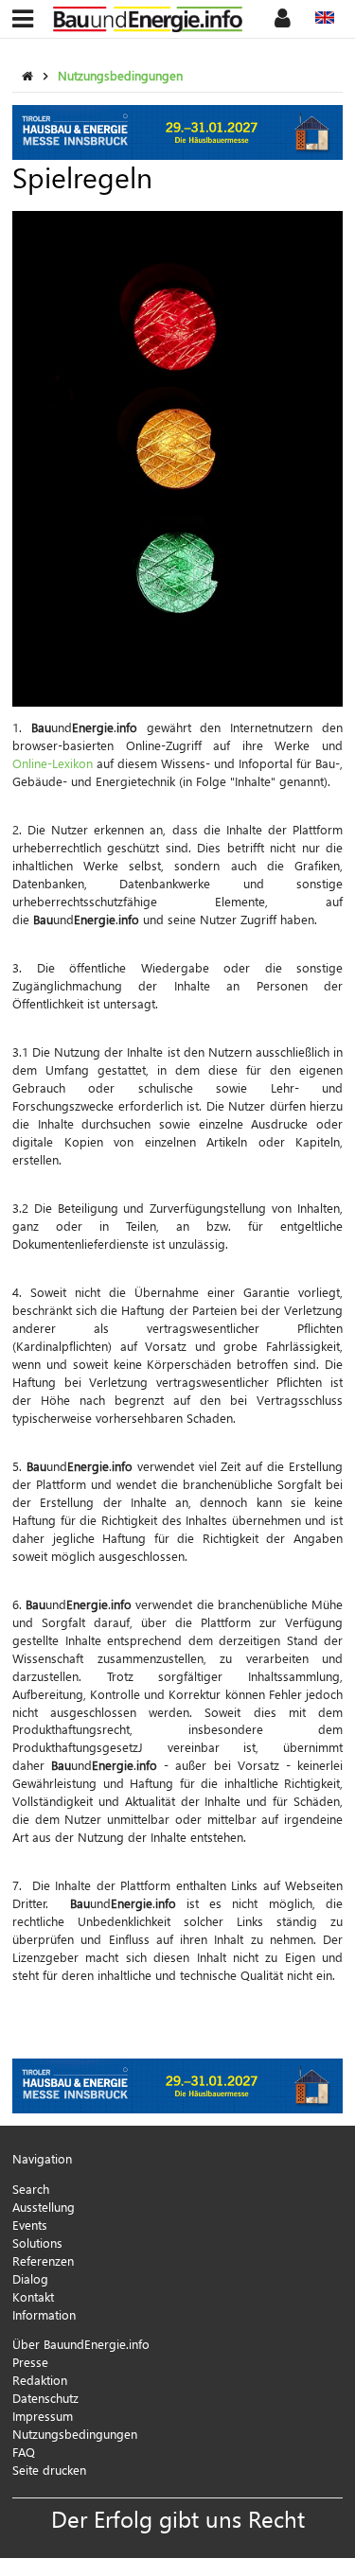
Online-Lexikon (53, 763)
